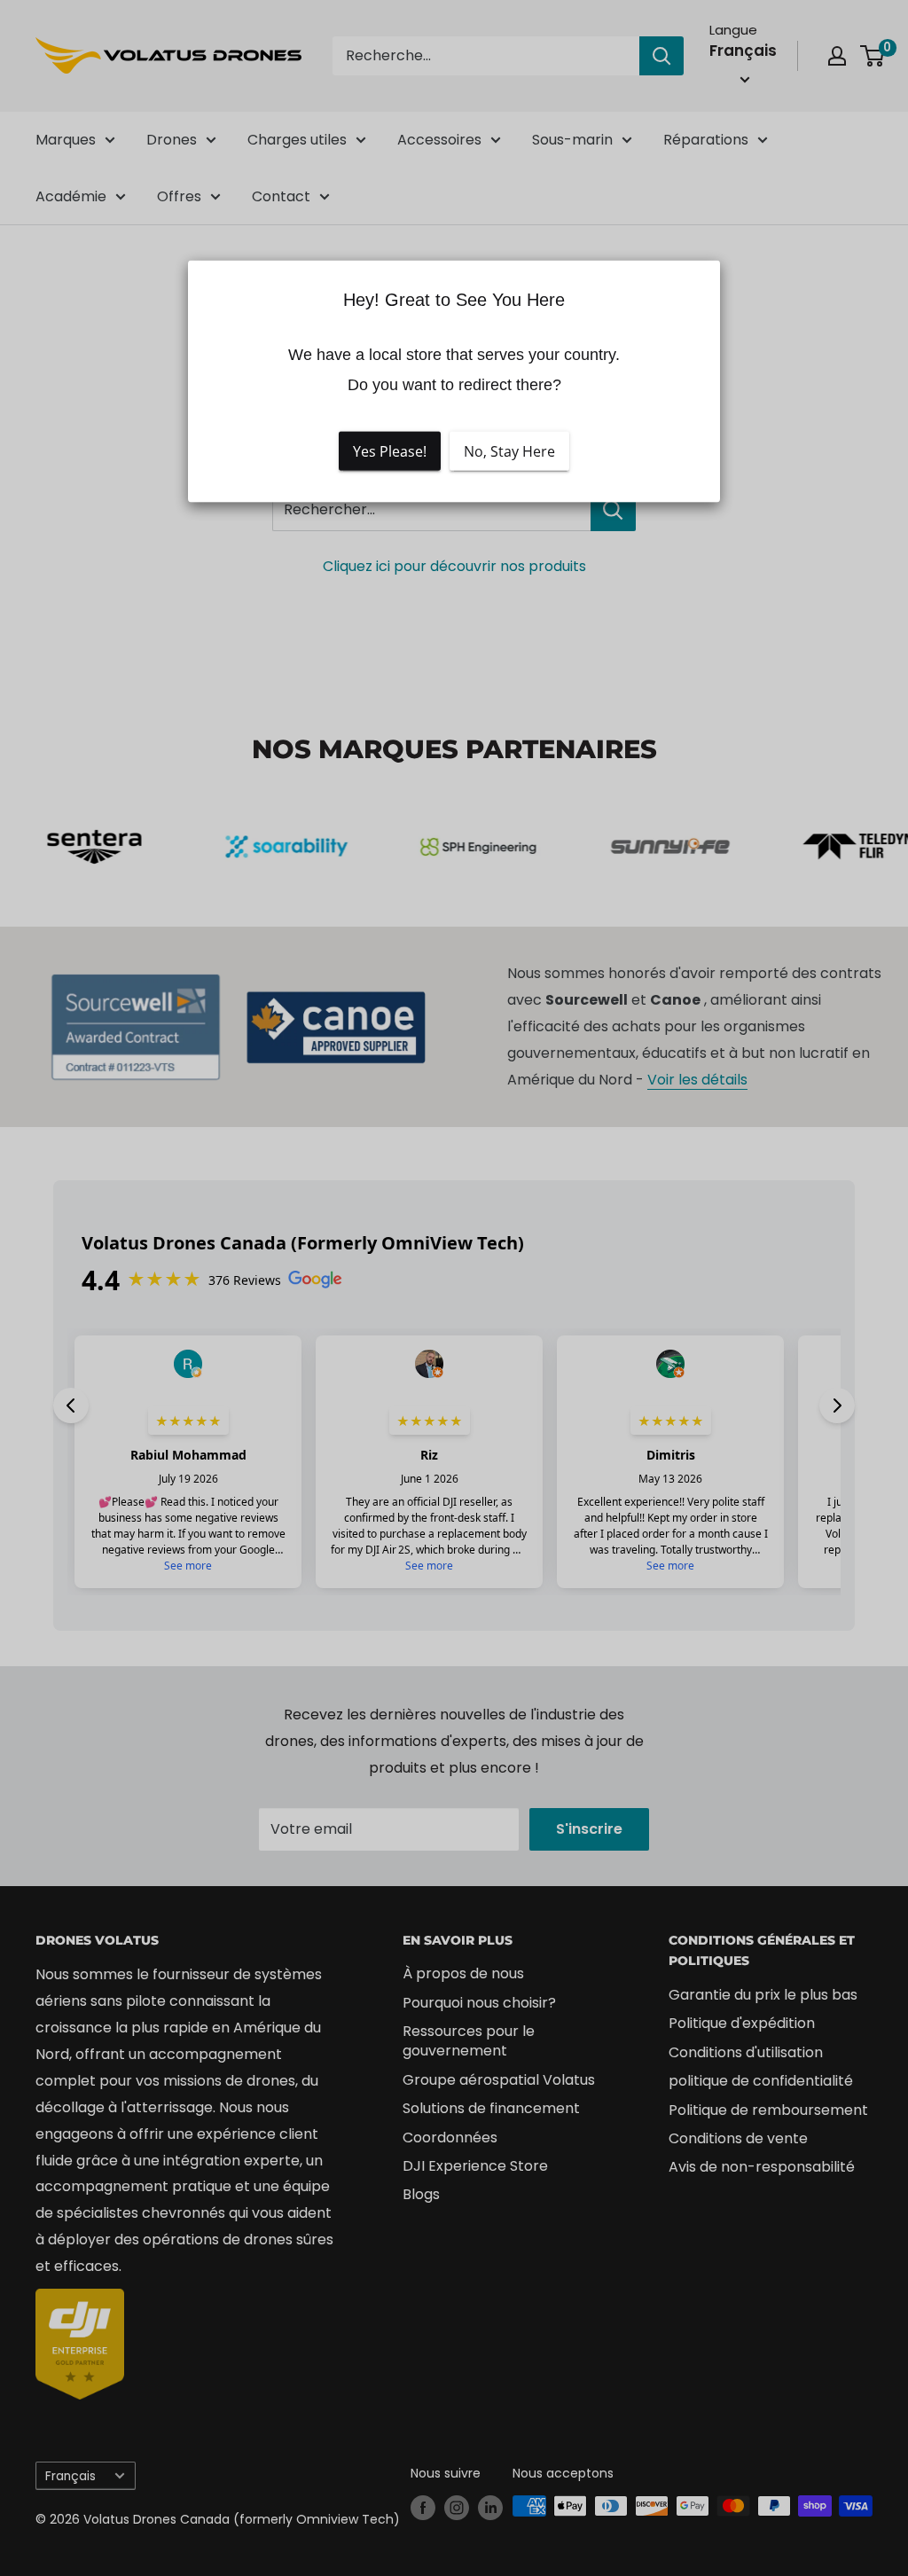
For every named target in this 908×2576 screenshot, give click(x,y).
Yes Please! (390, 451)
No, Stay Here (509, 451)
